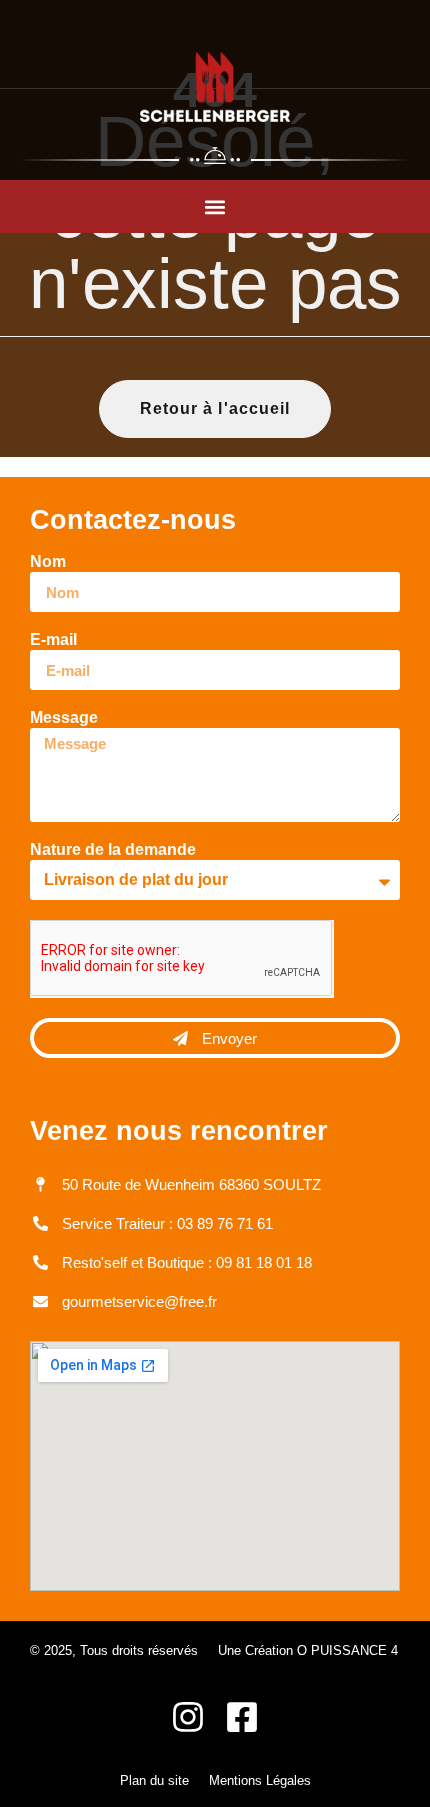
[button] (215, 206)
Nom (48, 562)
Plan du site (154, 1780)
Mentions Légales (260, 1780)
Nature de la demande (113, 850)
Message (64, 718)
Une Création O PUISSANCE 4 (308, 1650)
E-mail (53, 640)
